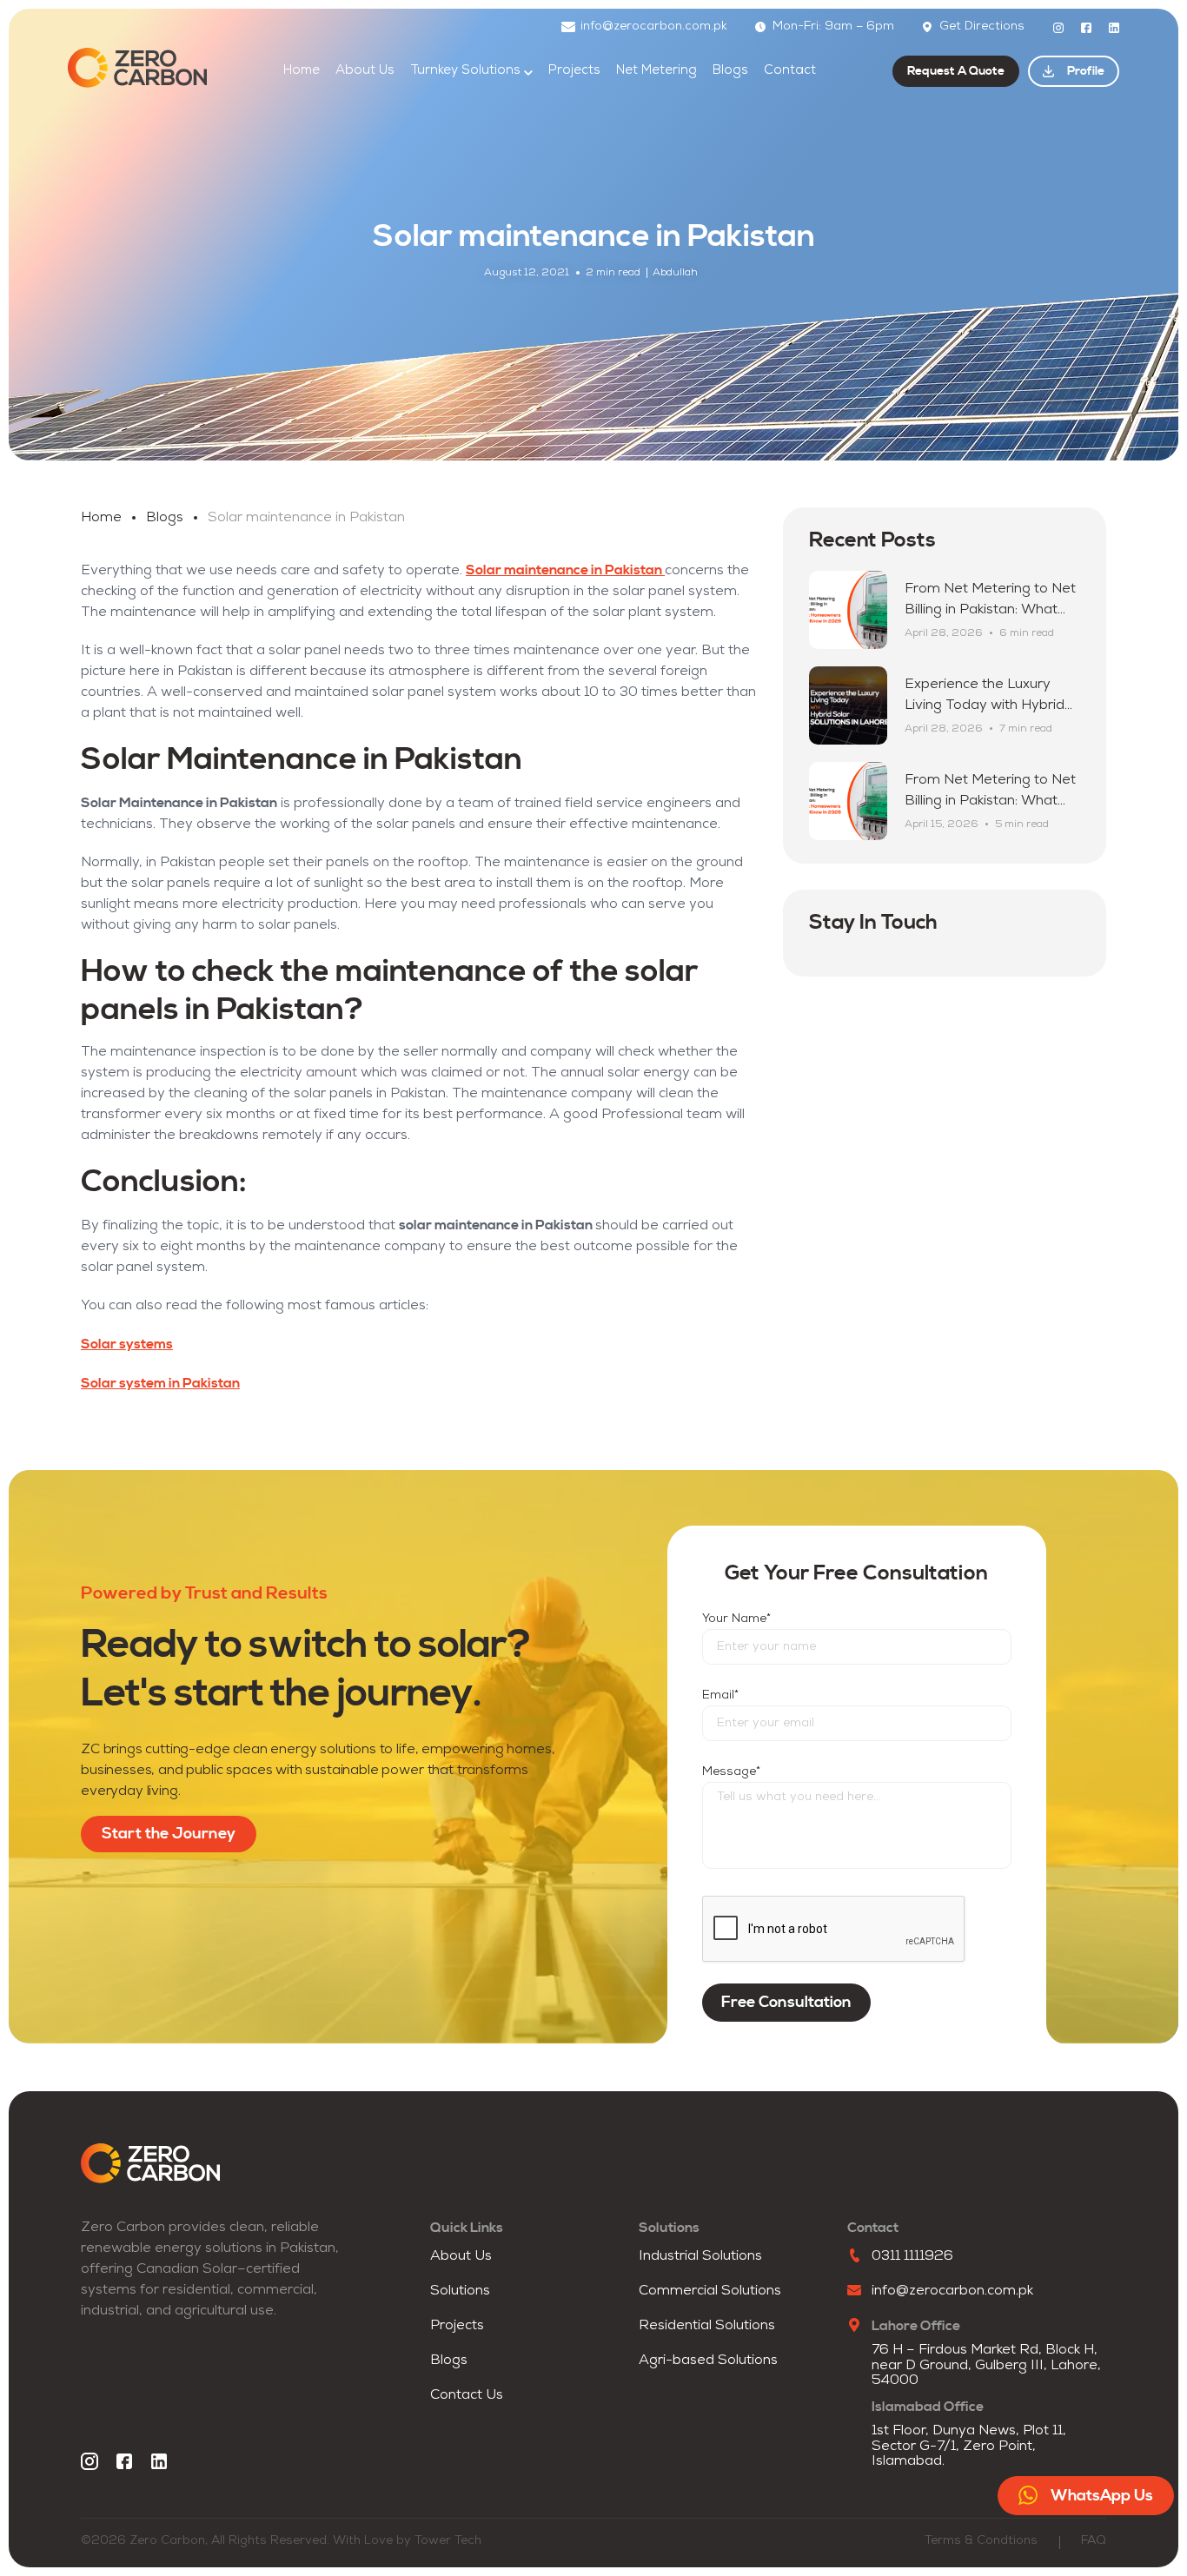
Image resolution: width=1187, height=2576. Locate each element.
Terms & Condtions (981, 2541)
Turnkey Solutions (465, 71)
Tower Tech (448, 2541)
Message (731, 1772)
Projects (574, 71)
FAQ (1094, 2541)
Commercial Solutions (710, 2291)
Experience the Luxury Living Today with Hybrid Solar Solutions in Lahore (986, 705)
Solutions (460, 2291)
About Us (365, 71)
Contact (790, 71)
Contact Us (467, 2395)
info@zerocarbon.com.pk (654, 26)
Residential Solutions (707, 2326)
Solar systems (127, 1344)
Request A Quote (956, 71)
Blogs (730, 71)
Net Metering (656, 71)
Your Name (736, 1619)
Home (302, 71)
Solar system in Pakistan (160, 1383)
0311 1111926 (912, 2256)
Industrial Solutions (700, 2256)
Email (720, 1695)
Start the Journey (169, 1834)
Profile (1086, 71)
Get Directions (982, 26)
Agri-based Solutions (708, 2361)
